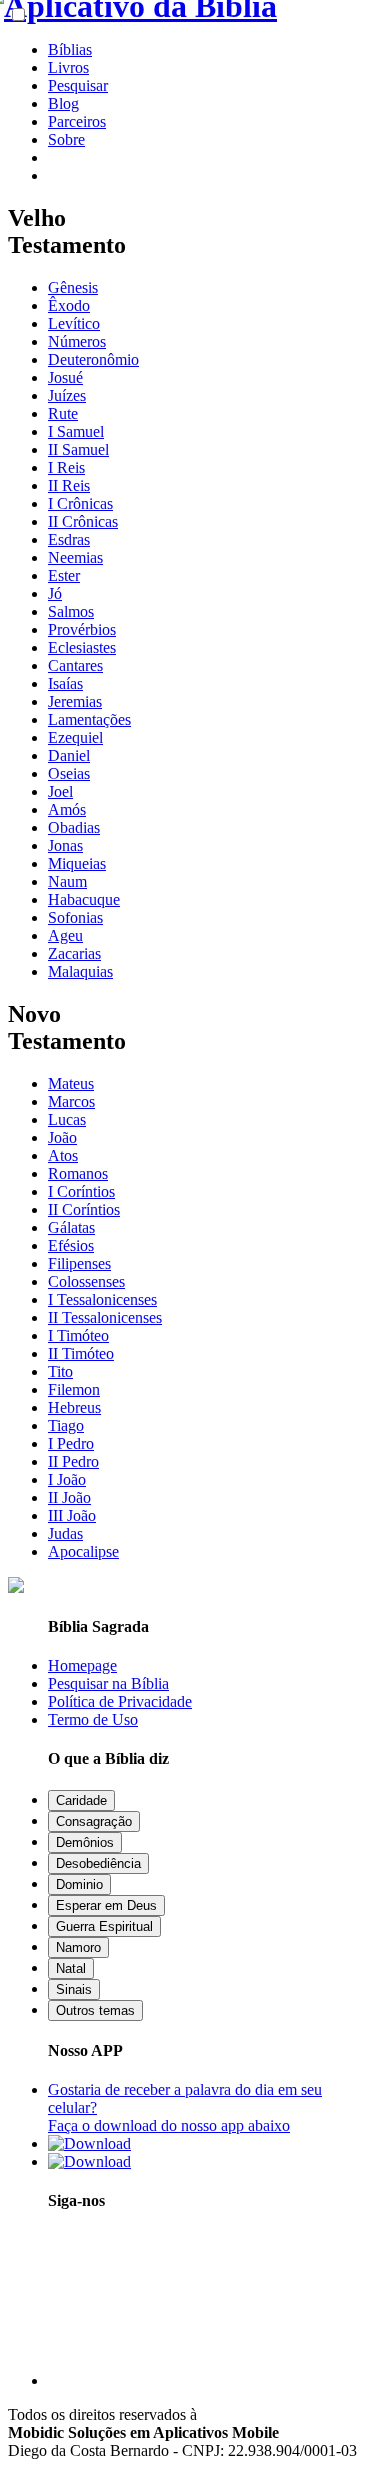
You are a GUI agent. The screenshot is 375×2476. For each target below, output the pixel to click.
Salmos (71, 611)
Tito (60, 1371)
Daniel (69, 755)
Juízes (67, 395)
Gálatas (71, 1227)
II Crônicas (83, 521)
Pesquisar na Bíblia (108, 1683)
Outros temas (95, 2010)
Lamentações (89, 719)
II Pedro (73, 1461)
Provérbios (82, 629)
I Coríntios (81, 1191)
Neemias (75, 557)
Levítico (74, 323)
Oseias (69, 773)
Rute (63, 413)
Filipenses (79, 1263)
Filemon (74, 1389)
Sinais (74, 1989)
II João (69, 1497)
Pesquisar (78, 85)
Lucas (67, 1119)
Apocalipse (83, 1551)
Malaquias (80, 971)
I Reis (66, 467)
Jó (55, 593)
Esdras (69, 539)
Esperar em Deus (106, 1905)
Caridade (81, 1800)
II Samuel (78, 449)
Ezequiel (75, 737)
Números (77, 341)
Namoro (78, 1947)
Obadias (74, 827)
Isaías (65, 683)
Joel (60, 791)
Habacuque (84, 899)
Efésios (71, 1245)
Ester (64, 575)
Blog (63, 103)
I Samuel (76, 431)
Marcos (71, 1101)
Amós (67, 809)
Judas (65, 1533)
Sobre (66, 139)
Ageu (65, 935)
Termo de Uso (93, 1719)
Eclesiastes (82, 647)
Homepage (82, 1665)
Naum (67, 881)
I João (67, 1479)
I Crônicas (80, 503)
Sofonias (75, 917)
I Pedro (71, 1443)
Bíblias (70, 49)
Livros (68, 67)
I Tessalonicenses (102, 1299)
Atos (63, 1155)
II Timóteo (81, 1353)
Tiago (66, 1425)
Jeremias (75, 701)
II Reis (69, 485)
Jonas (65, 845)
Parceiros (77, 121)
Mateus (71, 1083)
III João (72, 1515)
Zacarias (74, 953)
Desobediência (98, 1863)
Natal (71, 1968)
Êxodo (69, 305)
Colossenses (86, 1281)
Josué (65, 377)
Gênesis (73, 287)
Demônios (85, 1842)
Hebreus (74, 1407)
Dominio (79, 1884)
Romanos (78, 1173)
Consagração (94, 1821)
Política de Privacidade (120, 1701)
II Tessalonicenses (105, 1317)
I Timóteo (78, 1335)
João (62, 1137)
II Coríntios (84, 1209)
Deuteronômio (93, 359)
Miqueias (77, 863)
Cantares (75, 665)
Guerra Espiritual (104, 1926)
